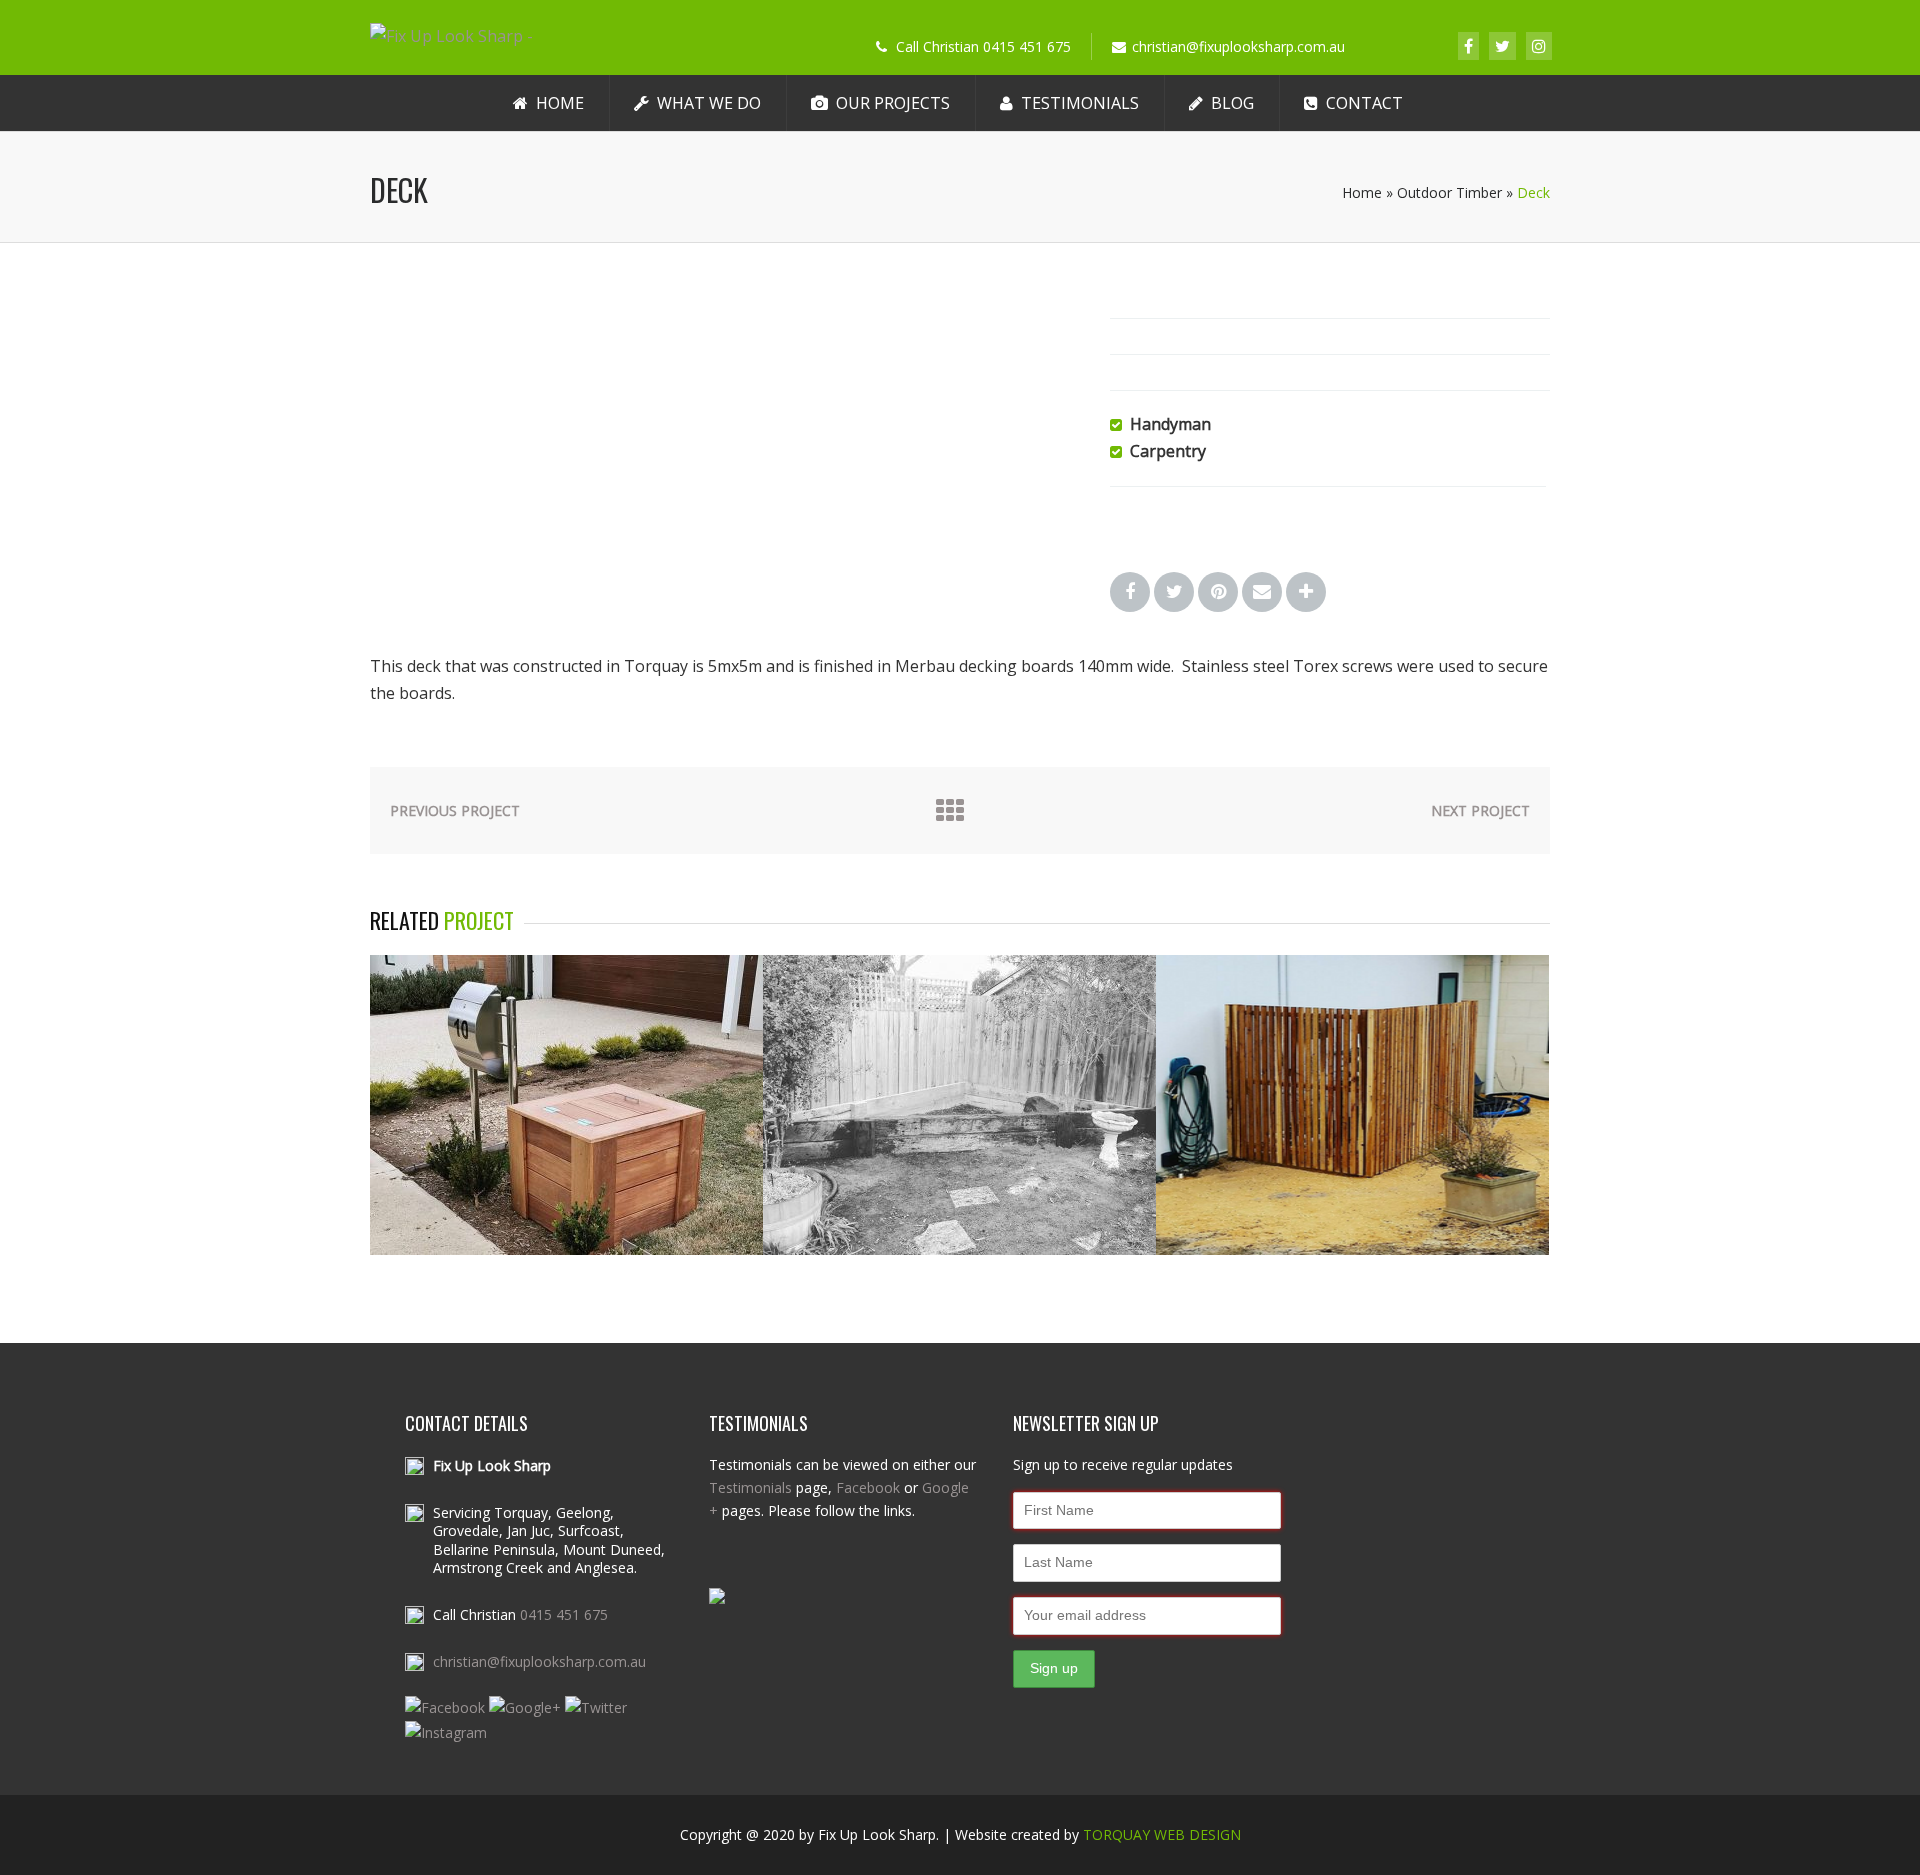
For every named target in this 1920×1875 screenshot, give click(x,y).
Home (560, 103)
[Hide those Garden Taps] (566, 1249)
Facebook (868, 1487)
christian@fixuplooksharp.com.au (539, 1661)
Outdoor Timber (1449, 192)
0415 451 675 (564, 1614)
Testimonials (1080, 103)
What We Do (709, 103)
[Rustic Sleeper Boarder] (959, 1249)
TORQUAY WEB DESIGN (1162, 1834)
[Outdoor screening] (1352, 1249)
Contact (1364, 103)
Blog (1232, 103)
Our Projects (893, 103)
